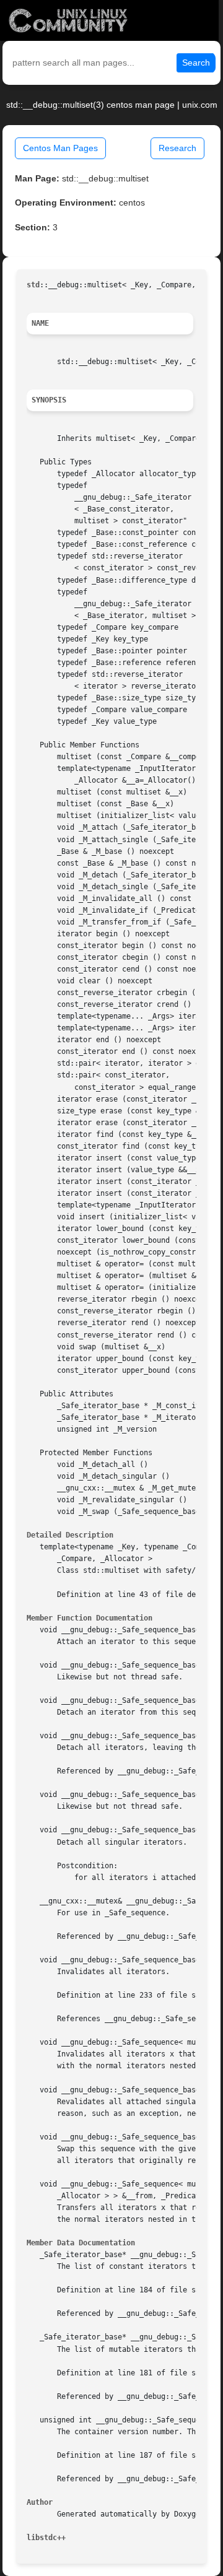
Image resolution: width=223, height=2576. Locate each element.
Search (196, 63)
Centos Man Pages (60, 148)
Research (177, 148)
